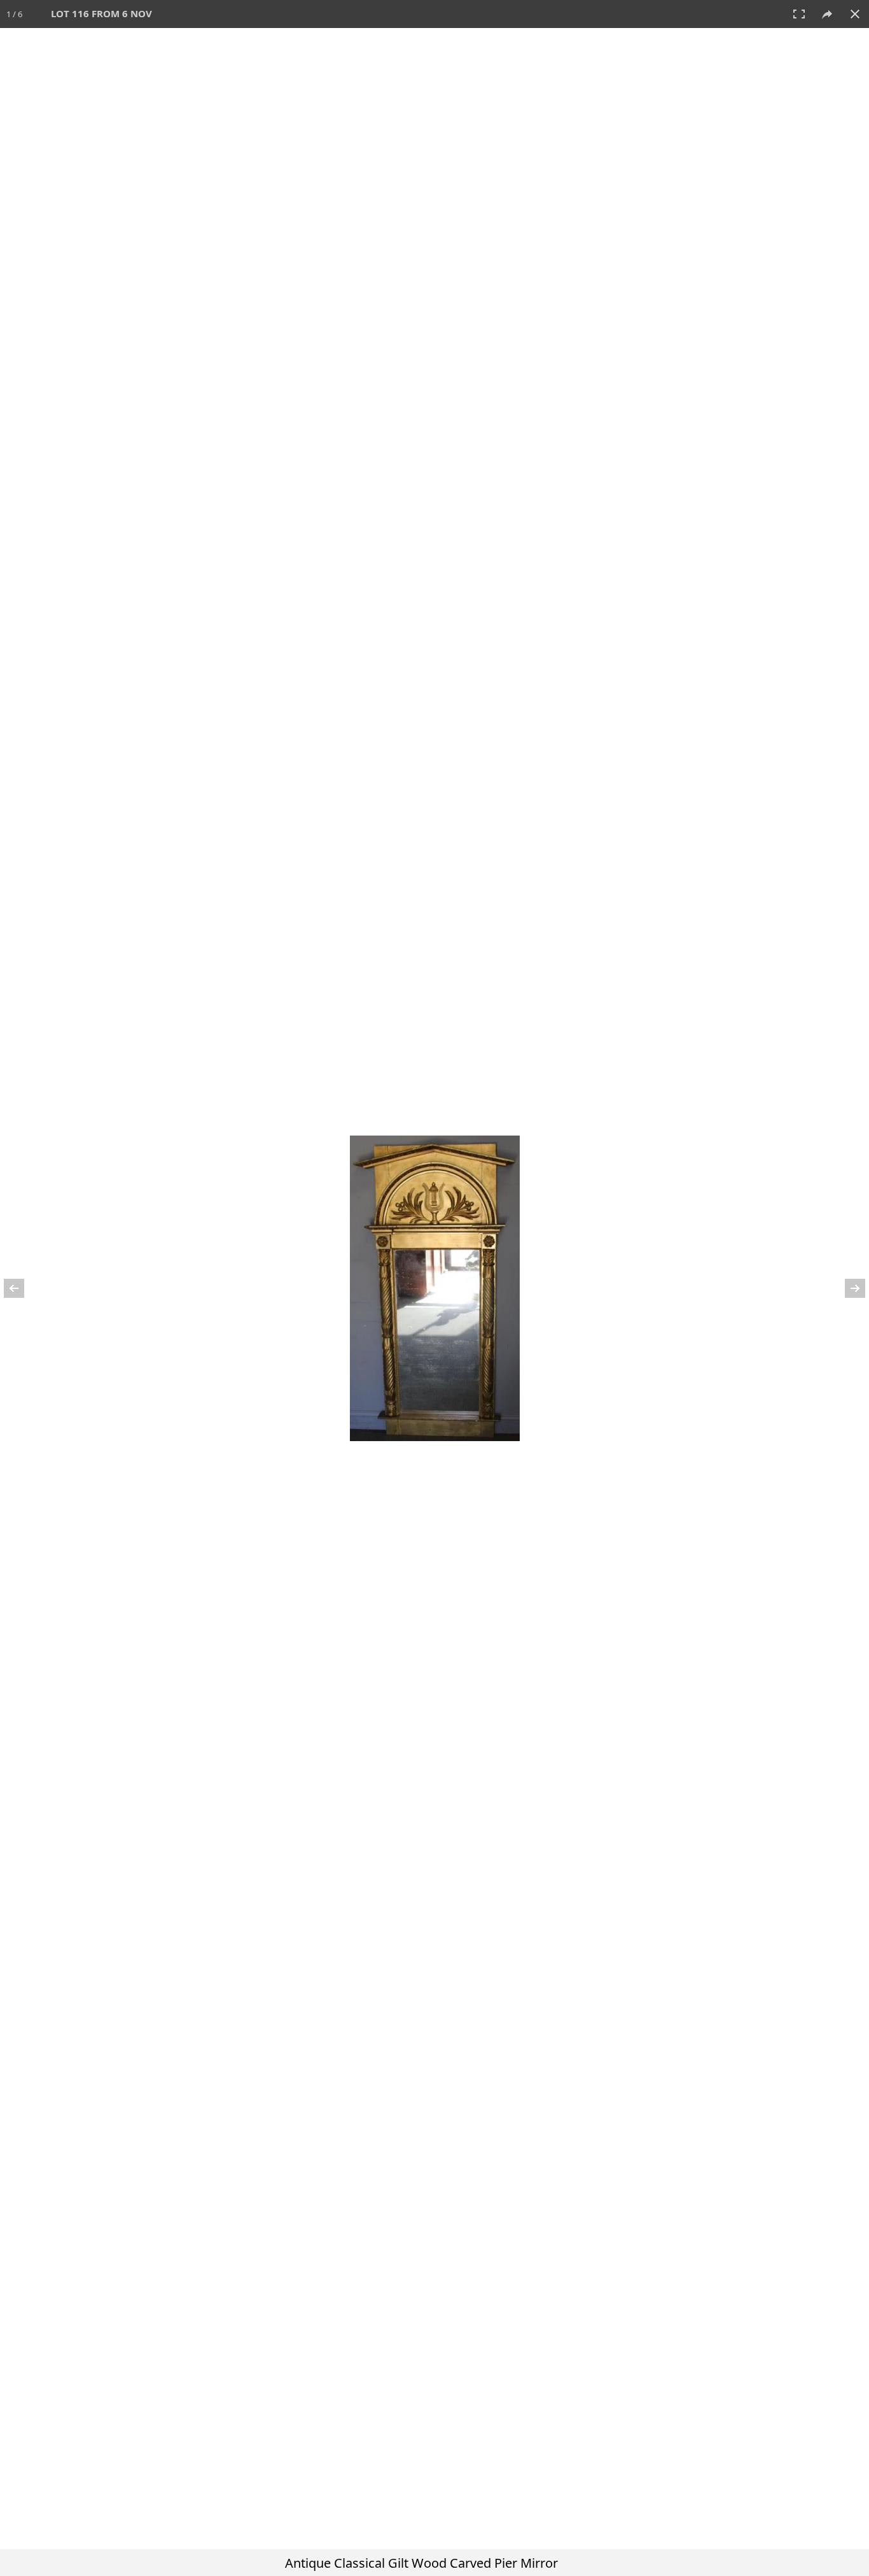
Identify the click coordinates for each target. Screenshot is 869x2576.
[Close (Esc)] (855, 14)
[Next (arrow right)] (847, 1288)
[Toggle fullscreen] (799, 14)
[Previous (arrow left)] (22, 1288)
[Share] (827, 14)
